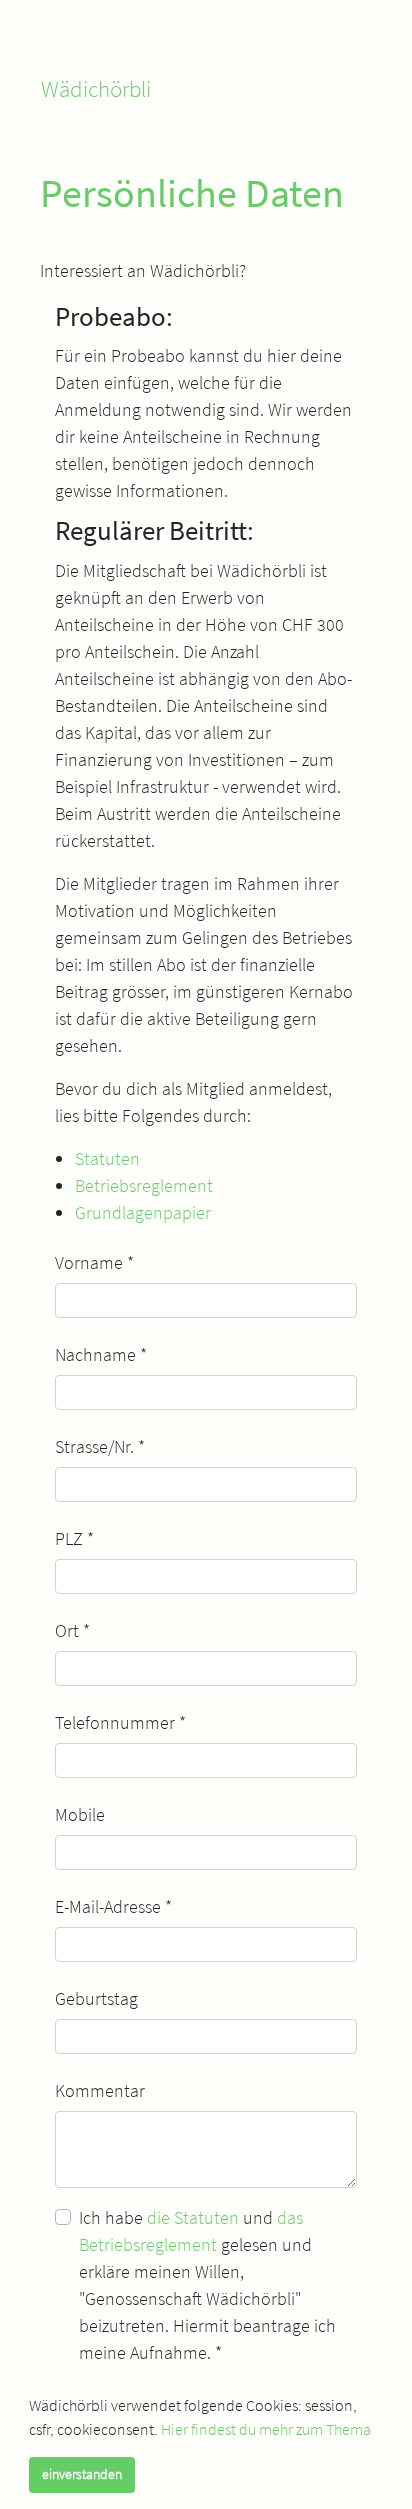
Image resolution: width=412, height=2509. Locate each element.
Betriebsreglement (144, 1185)
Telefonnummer (120, 1722)
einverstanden (82, 2474)
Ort (72, 1630)
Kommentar (100, 2090)
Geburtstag (96, 1998)
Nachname (101, 1354)
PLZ (74, 1538)
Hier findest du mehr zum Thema (266, 2429)
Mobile (80, 1814)
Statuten (107, 1158)
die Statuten (193, 2217)
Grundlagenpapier (143, 1212)
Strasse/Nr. (100, 1446)
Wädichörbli (96, 89)
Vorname (94, 1262)
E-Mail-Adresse (113, 1906)
